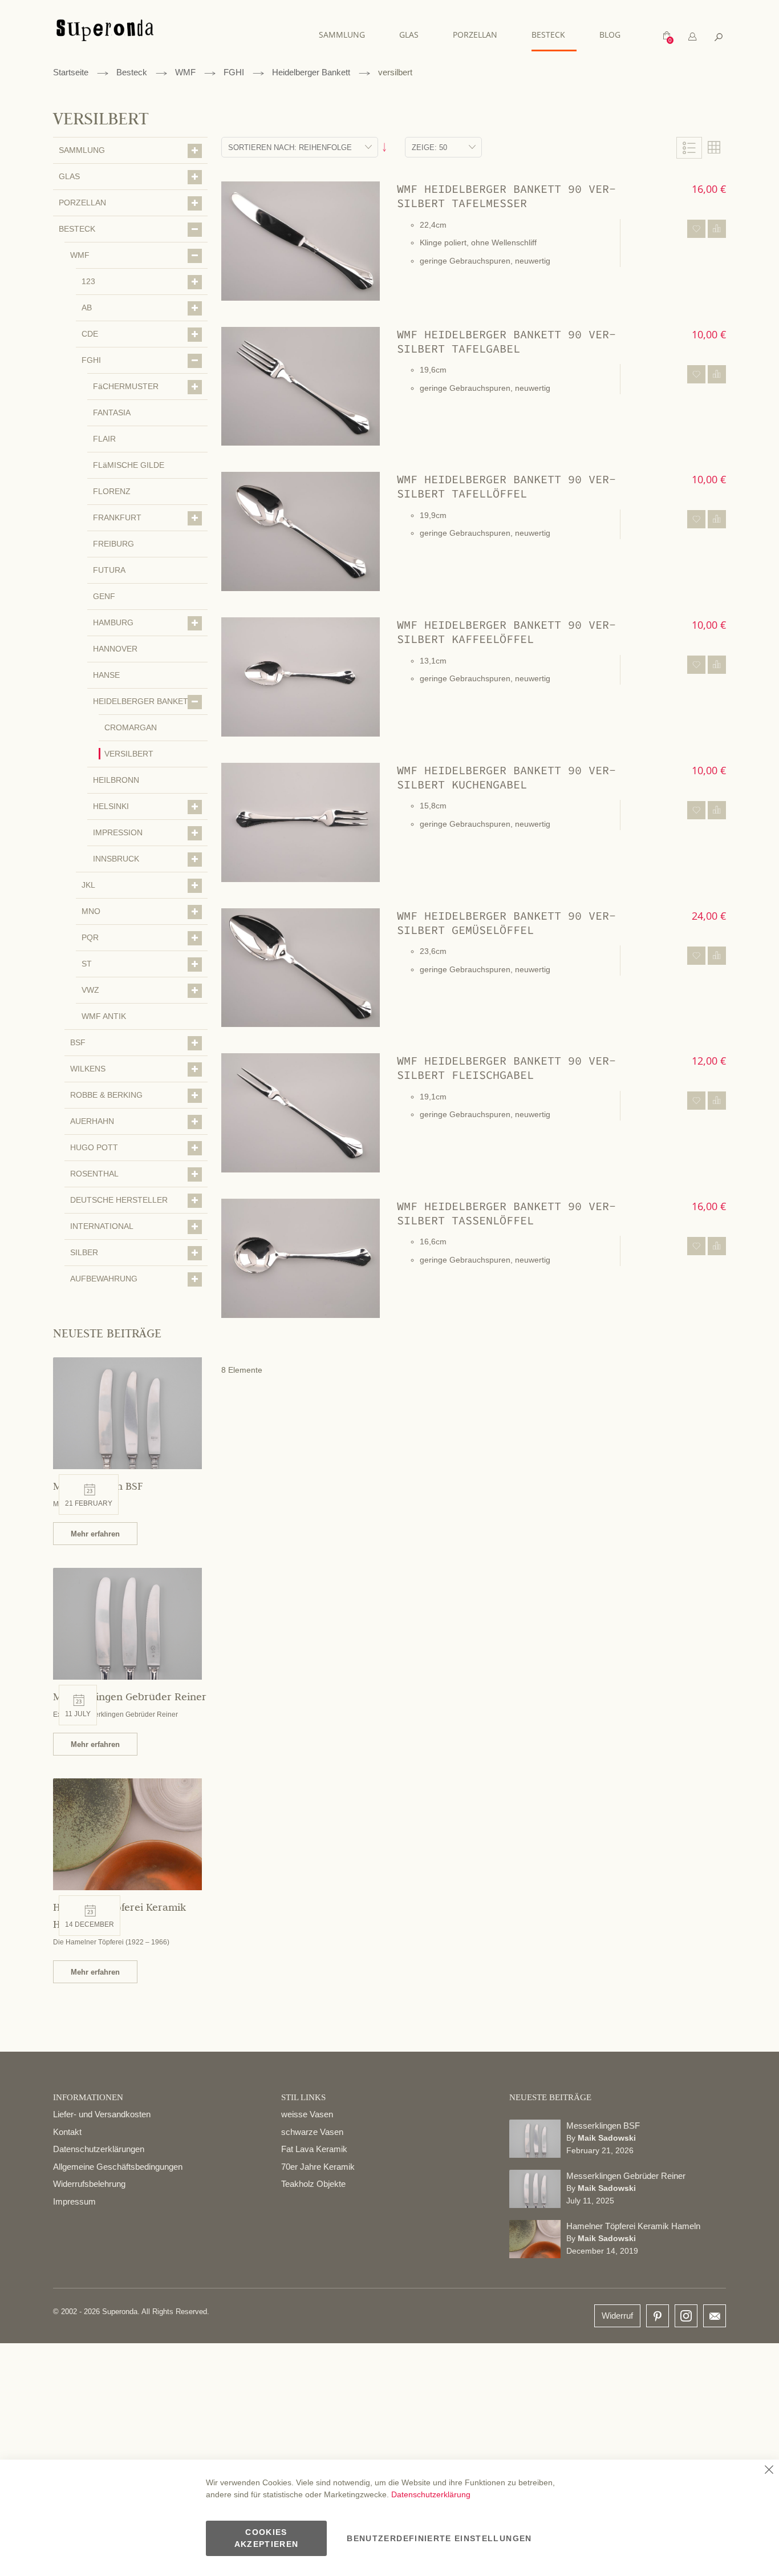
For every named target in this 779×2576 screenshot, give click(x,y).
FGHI (234, 72)
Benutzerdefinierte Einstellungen (439, 2538)
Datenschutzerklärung (431, 2494)
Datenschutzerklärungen (99, 2149)
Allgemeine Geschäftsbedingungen (118, 2167)
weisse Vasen (307, 2114)
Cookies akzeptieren (267, 2538)
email (715, 2316)
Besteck (132, 72)
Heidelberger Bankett (311, 72)
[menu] (475, 35)
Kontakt (67, 2132)
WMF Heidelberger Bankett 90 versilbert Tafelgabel (506, 341)
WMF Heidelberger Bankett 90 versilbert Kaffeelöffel (506, 632)
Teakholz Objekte (313, 2184)
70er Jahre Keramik (318, 2167)
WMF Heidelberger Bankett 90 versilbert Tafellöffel (506, 486)
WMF (185, 72)
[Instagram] (686, 2313)
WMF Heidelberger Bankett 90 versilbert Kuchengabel (506, 777)
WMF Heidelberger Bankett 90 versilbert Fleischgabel (506, 1067)
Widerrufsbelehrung (89, 2184)
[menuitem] (348, 35)
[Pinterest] (658, 2317)
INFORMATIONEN (88, 2097)
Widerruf (617, 2316)
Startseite (71, 72)
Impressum (74, 2201)
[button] (696, 229)
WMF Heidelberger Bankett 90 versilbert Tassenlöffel (506, 1213)
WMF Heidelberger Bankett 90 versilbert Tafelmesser (506, 196)
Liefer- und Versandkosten (102, 2114)
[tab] (692, 37)
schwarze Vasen (312, 2132)
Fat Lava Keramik (314, 2149)
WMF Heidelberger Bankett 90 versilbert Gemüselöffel (506, 923)
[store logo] (105, 36)
